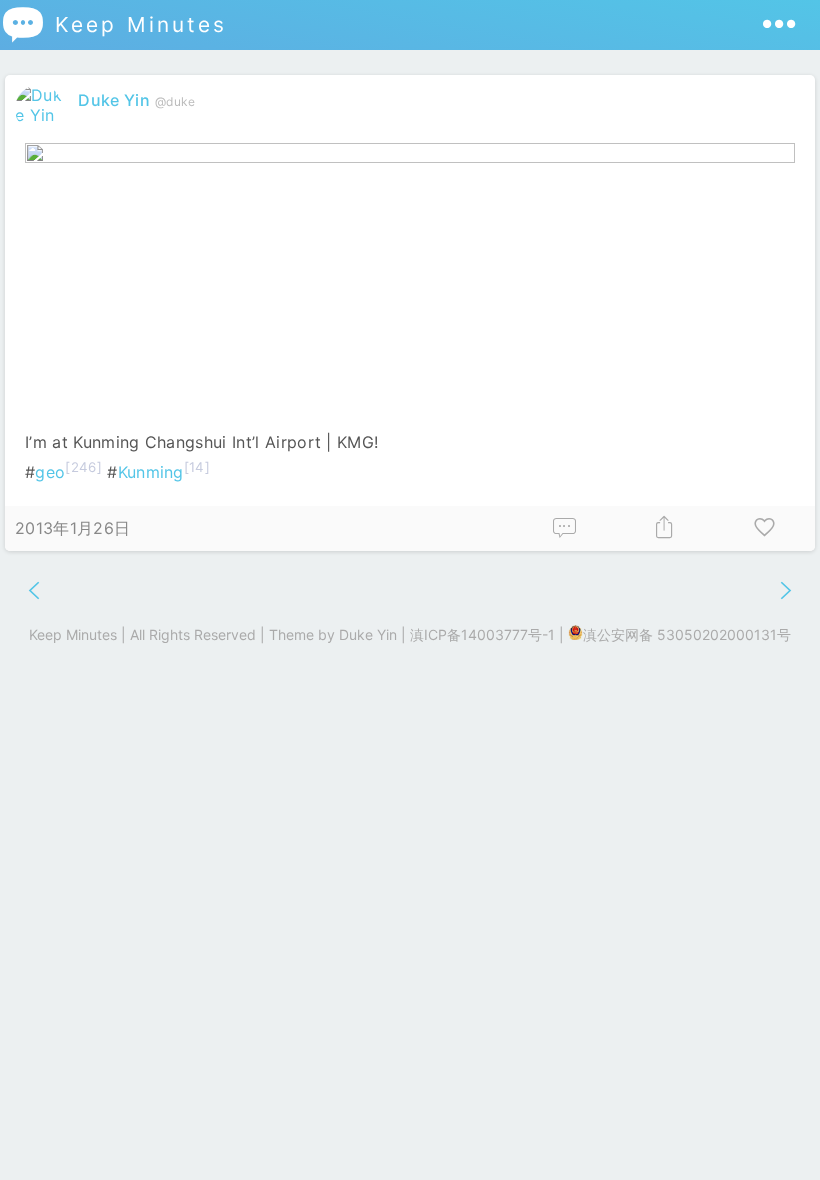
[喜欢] (765, 528)
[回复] (565, 528)
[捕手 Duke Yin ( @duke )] (41, 115)
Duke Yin (114, 100)
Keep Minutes (113, 24)
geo (50, 472)
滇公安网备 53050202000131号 (687, 634)
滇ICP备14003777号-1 (482, 634)
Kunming (151, 472)
